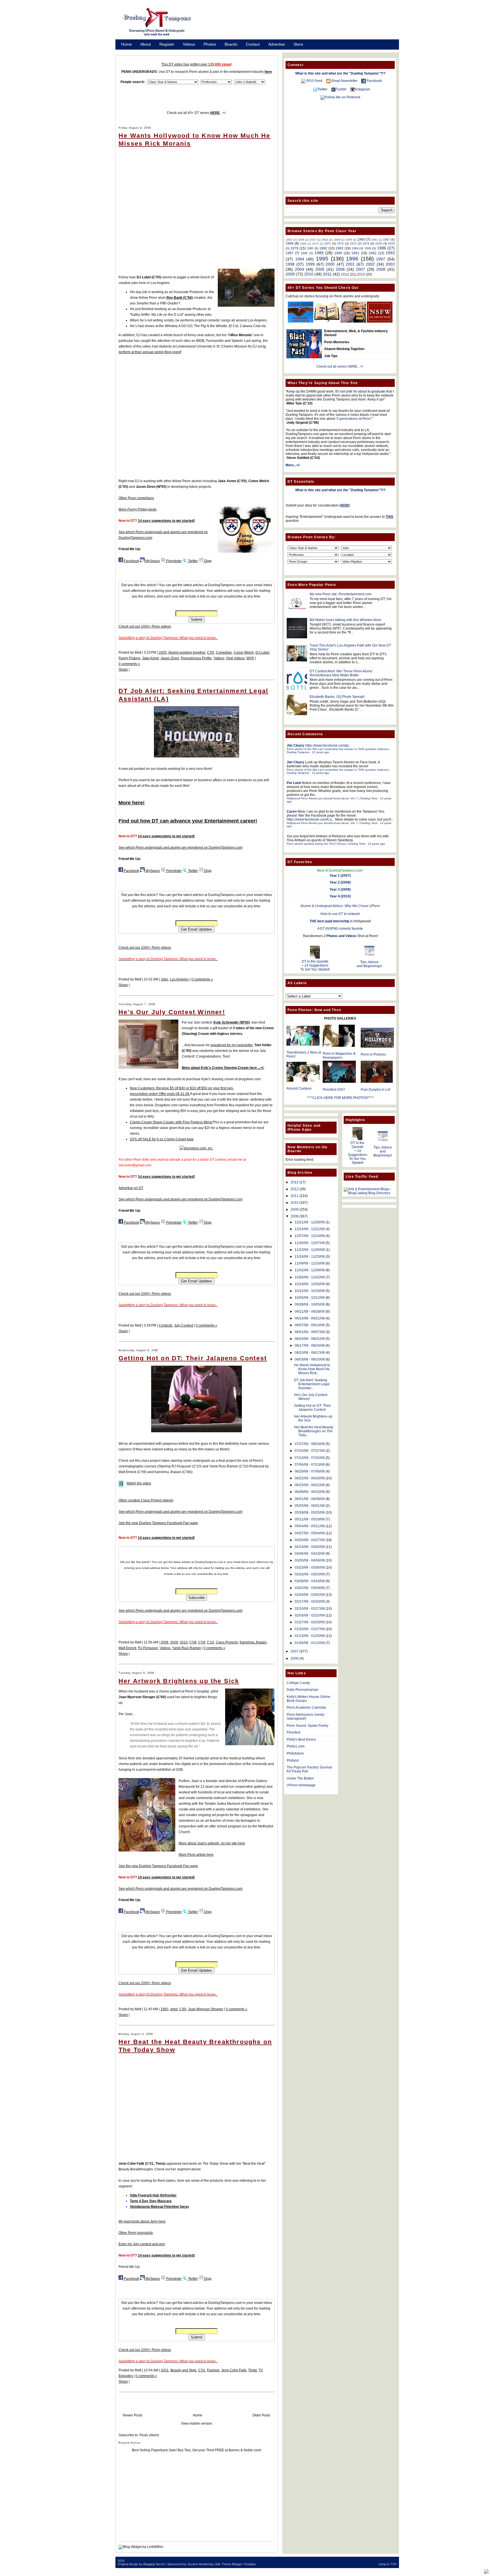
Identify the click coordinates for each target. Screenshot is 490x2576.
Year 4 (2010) (340, 896)
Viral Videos (235, 658)
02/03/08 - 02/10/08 (310, 1615)
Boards (231, 44)
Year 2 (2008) (340, 882)
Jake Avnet (150, 658)
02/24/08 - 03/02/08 (310, 1595)
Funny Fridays (129, 658)
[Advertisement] (302, 24)
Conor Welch (244, 653)
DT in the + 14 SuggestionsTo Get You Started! (315, 965)
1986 (382, 248)
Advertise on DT (131, 1188)
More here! (132, 803)
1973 (353, 243)
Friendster (174, 561)
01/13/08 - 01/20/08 (310, 1636)
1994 (300, 259)
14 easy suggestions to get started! (166, 521)
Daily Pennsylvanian (303, 1690)
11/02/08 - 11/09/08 (310, 1270)
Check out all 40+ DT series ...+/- (197, 113)
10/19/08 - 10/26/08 (310, 1284)
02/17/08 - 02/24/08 (310, 1601)
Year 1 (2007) (340, 876)
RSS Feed (314, 81)
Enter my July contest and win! (142, 2244)
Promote (129, 52)
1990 (338, 253)
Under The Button (300, 1778)
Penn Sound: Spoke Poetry (308, 1726)
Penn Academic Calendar (306, 1708)
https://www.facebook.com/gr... (328, 745)
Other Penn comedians (136, 498)
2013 (361, 274)
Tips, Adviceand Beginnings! (369, 964)
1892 (289, 240)
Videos (189, 44)
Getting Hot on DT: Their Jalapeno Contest (193, 1358)
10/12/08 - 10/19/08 (310, 1291)
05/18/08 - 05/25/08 (310, 1512)
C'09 (202, 1642)
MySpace (152, 561)
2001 (165, 2370)
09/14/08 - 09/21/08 (310, 1318)
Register (167, 44)
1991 (355, 253)
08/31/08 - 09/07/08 (310, 1332)
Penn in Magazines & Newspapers (339, 1056)
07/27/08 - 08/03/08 (310, 1444)
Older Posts (261, 2415)
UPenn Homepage (301, 1785)
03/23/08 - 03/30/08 (310, 1567)
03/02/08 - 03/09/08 (310, 1588)
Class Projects (227, 1642)
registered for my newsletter (232, 1045)
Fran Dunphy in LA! (376, 1090)
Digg (207, 561)
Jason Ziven (170, 658)
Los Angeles (179, 979)
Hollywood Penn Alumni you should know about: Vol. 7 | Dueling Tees (332, 798)
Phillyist (293, 1761)
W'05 (250, 658)
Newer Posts (133, 2415)
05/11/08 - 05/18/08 (310, 1519)
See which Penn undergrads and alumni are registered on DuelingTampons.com (180, 848)
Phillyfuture (295, 1753)
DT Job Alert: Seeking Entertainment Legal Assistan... (312, 1384)
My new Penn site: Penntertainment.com (341, 594)
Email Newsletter (345, 81)
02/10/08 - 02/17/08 (310, 1609)
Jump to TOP (387, 2564)
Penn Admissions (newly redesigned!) (306, 1717)
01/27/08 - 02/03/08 (310, 1622)
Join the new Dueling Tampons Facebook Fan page (158, 1523)
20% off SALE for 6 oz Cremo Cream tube (162, 1139)
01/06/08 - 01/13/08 (310, 1643)
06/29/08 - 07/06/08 (310, 1471)
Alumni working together (187, 653)
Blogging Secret (154, 2564)
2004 (299, 269)
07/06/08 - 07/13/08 (310, 1465)
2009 (174, 1642)
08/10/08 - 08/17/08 (310, 1353)
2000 (330, 264)
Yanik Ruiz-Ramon (187, 1648)
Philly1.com (296, 1746)
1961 (375, 240)
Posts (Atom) (149, 2435)
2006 (340, 269)
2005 (163, 653)
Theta (253, 2370)
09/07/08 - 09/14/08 (310, 1325)
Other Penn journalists (136, 2233)
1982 (323, 248)
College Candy (298, 1683)
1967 (386, 240)
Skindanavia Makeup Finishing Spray (160, 2207)
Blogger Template (244, 2564)
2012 (345, 274)
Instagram (362, 89)
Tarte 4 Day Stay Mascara (151, 2201)
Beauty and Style (183, 2370)
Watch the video (139, 1483)
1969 (303, 244)
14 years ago (376, 844)
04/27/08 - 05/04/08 (310, 1533)
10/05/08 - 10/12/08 (310, 1298)
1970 (315, 244)
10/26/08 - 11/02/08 (310, 1277)
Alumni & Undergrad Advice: (340, 906)
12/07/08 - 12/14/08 (310, 1236)
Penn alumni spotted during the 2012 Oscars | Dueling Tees (326, 844)
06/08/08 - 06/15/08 (310, 1492)
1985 (368, 248)
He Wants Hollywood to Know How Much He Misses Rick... (312, 1369)
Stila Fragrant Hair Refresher (153, 2195)
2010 (184, 1642)
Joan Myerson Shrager (206, 2009)
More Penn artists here (196, 1855)
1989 (319, 253)
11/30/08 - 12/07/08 (310, 1243)
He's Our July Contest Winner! (172, 1012)
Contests (166, 1325)
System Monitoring (200, 2564)
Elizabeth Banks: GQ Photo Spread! (337, 697)
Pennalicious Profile (196, 658)
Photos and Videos (341, 936)
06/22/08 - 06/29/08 (310, 1478)
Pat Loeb (294, 783)
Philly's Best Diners (301, 1740)
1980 (310, 248)
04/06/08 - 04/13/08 (310, 1554)
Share (123, 670)
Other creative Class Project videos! (146, 1500)
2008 (164, 1642)
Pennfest (293, 1732)
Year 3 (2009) (340, 889)
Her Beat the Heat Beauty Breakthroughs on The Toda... (314, 1431)
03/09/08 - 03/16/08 (310, 1581)
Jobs (164, 979)
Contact (253, 44)
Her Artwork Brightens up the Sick (179, 1681)
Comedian (224, 653)
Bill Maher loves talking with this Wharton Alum (345, 620)
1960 (164, 2009)
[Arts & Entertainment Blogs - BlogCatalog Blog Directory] (369, 1193)
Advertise (277, 44)
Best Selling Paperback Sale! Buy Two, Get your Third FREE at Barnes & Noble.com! (197, 2450)
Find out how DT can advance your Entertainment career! (188, 821)
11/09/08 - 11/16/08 (310, 1263)
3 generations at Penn (354, 419)
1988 (304, 253)
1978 (391, 243)
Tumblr (341, 89)
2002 (370, 264)
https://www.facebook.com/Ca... (311, 819)
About (146, 44)
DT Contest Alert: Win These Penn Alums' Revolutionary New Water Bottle (341, 673)
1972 (340, 243)
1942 (325, 240)
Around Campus (299, 1088)
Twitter (193, 561)
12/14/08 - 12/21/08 (310, 1229)
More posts (138, 509)
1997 (381, 259)
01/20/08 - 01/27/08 (310, 1629)
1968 (290, 243)
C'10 (211, 1642)
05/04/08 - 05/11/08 (310, 1526)
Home (126, 44)
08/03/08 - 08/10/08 (310, 1359)
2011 (327, 274)
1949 (337, 240)
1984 (355, 248)
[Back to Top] (486, 2572)
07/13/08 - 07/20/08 (310, 1458)
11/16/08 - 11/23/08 (310, 1257)
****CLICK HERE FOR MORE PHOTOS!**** (340, 1098)
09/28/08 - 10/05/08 (310, 1304)
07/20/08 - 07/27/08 (310, 1451)
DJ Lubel (262, 653)
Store (298, 44)
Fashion (213, 2370)
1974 (366, 243)
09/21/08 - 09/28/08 (310, 1312)
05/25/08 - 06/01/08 (310, 1506)
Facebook (131, 561)
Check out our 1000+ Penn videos (145, 626)
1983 (339, 248)
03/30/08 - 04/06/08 (310, 1560)
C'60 (183, 2009)
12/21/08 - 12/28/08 (310, 1222)
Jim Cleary (295, 745)
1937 (313, 240)
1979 (294, 248)
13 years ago (321, 773)
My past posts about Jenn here (142, 2221)
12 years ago (321, 752)
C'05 (211, 653)
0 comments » (129, 664)
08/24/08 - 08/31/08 (310, 1339)
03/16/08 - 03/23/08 (310, 1574)
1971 (328, 243)
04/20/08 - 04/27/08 (310, 1540)
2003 (390, 264)
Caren (292, 812)
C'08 (193, 1642)
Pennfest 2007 (334, 1090)
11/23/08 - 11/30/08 (310, 1250)
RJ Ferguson (148, 1648)
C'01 (202, 2370)
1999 (310, 264)
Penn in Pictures (373, 1054)
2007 (360, 269)
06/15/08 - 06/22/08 (310, 1485)
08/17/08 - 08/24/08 (310, 1346)
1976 (379, 243)
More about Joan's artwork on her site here (212, 1843)
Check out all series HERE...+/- (340, 367)
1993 (390, 253)
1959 (349, 240)
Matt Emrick (127, 1648)
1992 (373, 253)
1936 (301, 240)
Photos (210, 44)
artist (174, 2009)
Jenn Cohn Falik (234, 2370)
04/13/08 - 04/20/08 (310, 1547)
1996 (352, 259)
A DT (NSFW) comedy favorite (340, 929)
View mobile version (197, 2424)
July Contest (184, 1325)
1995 (322, 259)
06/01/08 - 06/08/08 (310, 1499)
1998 (290, 264)
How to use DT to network (340, 914)
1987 (290, 253)
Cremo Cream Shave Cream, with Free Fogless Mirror (171, 1122)
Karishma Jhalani (253, 1642)
